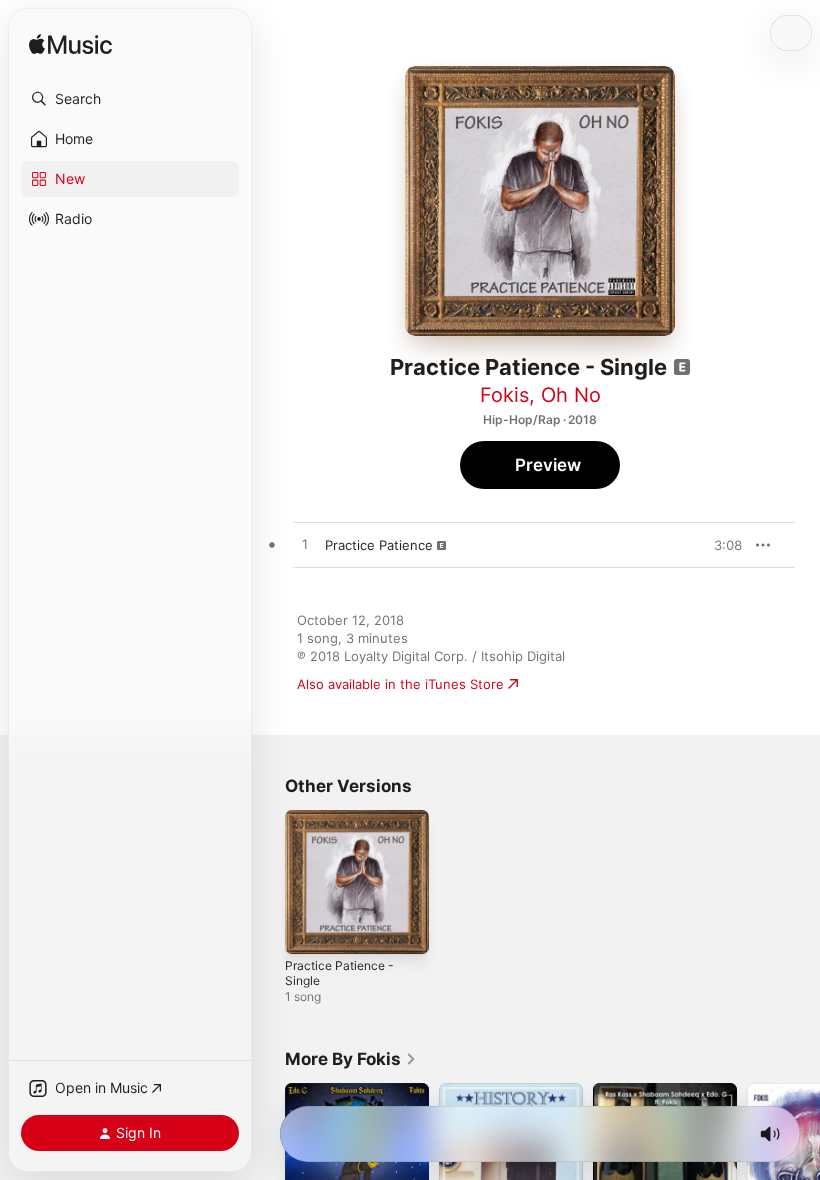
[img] (70, 45)
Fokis (504, 395)
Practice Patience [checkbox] (379, 545)
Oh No (571, 395)
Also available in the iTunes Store (400, 684)
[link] (351, 1059)
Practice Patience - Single (339, 973)
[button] (130, 99)
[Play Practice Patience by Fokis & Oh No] (305, 545)
